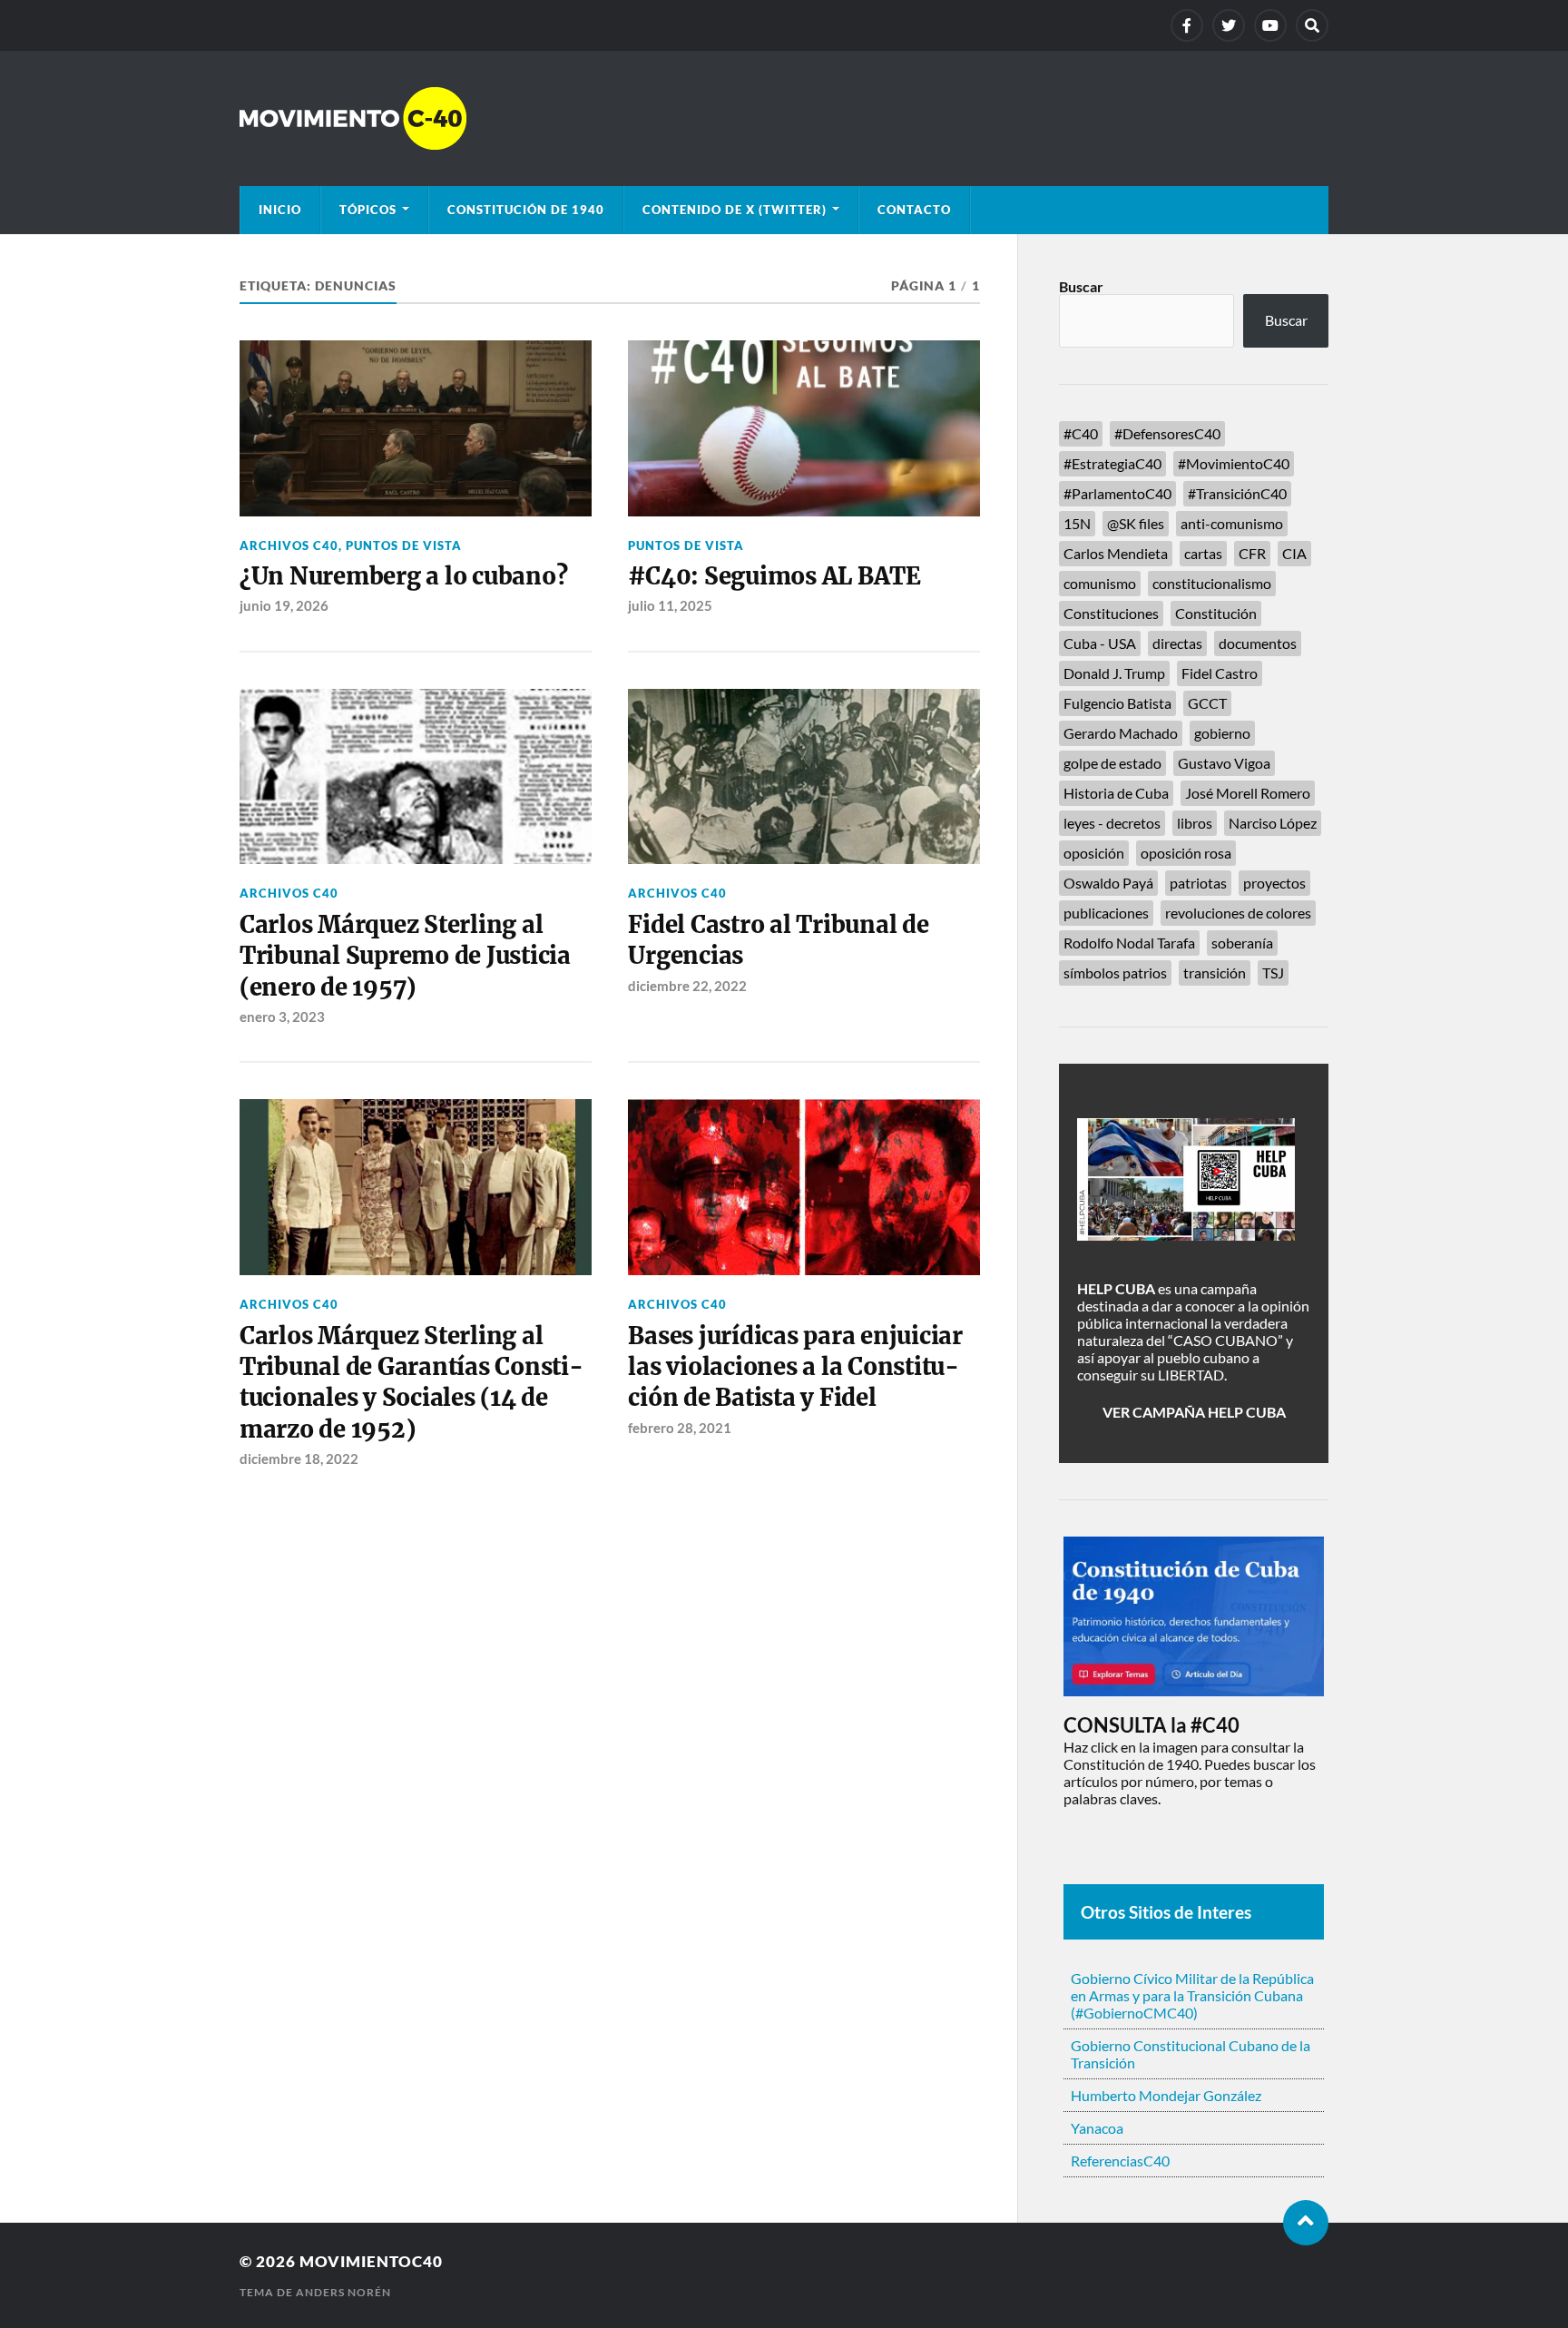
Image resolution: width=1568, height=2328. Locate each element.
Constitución (1216, 613)
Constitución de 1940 (526, 210)
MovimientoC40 (371, 2261)
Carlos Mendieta (1116, 553)
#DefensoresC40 (1167, 433)
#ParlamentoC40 (1117, 493)
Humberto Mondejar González (1166, 2095)
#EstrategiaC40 (1112, 463)
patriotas (1198, 883)
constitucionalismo (1212, 583)
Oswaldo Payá (1108, 883)
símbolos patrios (1115, 972)
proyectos (1274, 883)
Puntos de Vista (404, 545)
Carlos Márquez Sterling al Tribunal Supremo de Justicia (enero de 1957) (405, 956)
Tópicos (368, 210)
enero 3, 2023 (282, 1017)
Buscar (1081, 286)
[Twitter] (1229, 25)
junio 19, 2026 (284, 605)
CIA (1294, 553)
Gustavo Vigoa (1224, 763)
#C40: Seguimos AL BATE (774, 576)
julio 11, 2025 (670, 605)
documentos (1258, 643)
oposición (1094, 853)
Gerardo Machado (1121, 733)
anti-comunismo (1232, 523)
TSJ (1273, 972)
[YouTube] (1270, 25)
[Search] (1312, 25)
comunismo (1100, 583)
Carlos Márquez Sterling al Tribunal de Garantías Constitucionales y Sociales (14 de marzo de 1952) (412, 1383)
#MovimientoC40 (1234, 463)
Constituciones (1111, 613)
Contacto (914, 210)
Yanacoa (1097, 2128)
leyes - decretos (1112, 823)
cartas (1203, 553)
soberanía (1242, 943)
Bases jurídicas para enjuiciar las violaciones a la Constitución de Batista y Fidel (795, 1367)
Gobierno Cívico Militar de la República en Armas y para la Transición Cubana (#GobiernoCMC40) (1192, 1995)
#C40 (1081, 433)
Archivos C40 (289, 545)
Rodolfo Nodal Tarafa (1129, 943)
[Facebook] (1187, 25)
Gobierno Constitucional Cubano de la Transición (1191, 2054)
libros (1195, 823)
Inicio (280, 210)
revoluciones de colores (1238, 913)
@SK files (1136, 523)
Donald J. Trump (1114, 673)
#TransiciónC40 (1237, 493)
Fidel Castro (1220, 673)
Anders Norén (343, 2292)
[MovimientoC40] (784, 118)
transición (1215, 972)
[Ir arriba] (1306, 2223)
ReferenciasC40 (1120, 2161)
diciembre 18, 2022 (299, 1459)
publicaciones (1106, 913)
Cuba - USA (1100, 643)
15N (1077, 523)
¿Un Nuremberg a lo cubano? (403, 576)
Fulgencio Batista (1117, 703)
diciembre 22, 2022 (687, 986)
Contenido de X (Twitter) (735, 210)
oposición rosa (1186, 853)
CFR (1252, 553)
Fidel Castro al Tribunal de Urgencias (778, 940)
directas (1177, 643)
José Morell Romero (1248, 793)
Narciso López (1273, 823)
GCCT (1207, 703)
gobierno (1222, 733)
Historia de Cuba (1116, 793)
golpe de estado (1112, 763)
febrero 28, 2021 (680, 1428)
